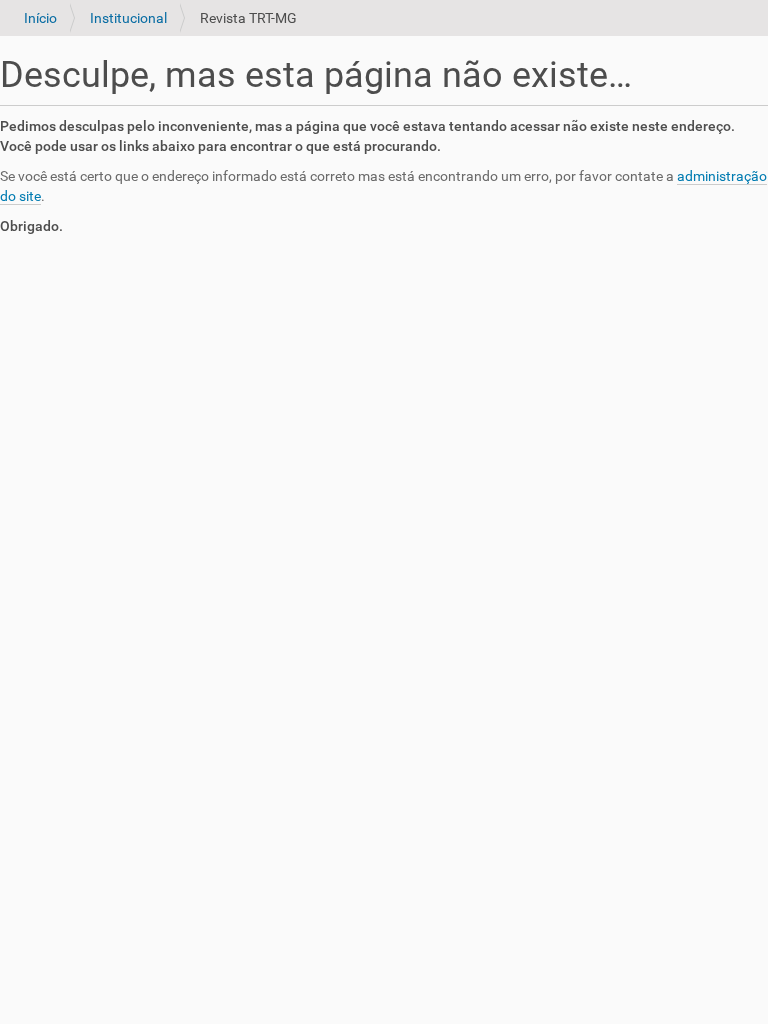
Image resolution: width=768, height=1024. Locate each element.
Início (40, 18)
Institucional (128, 18)
